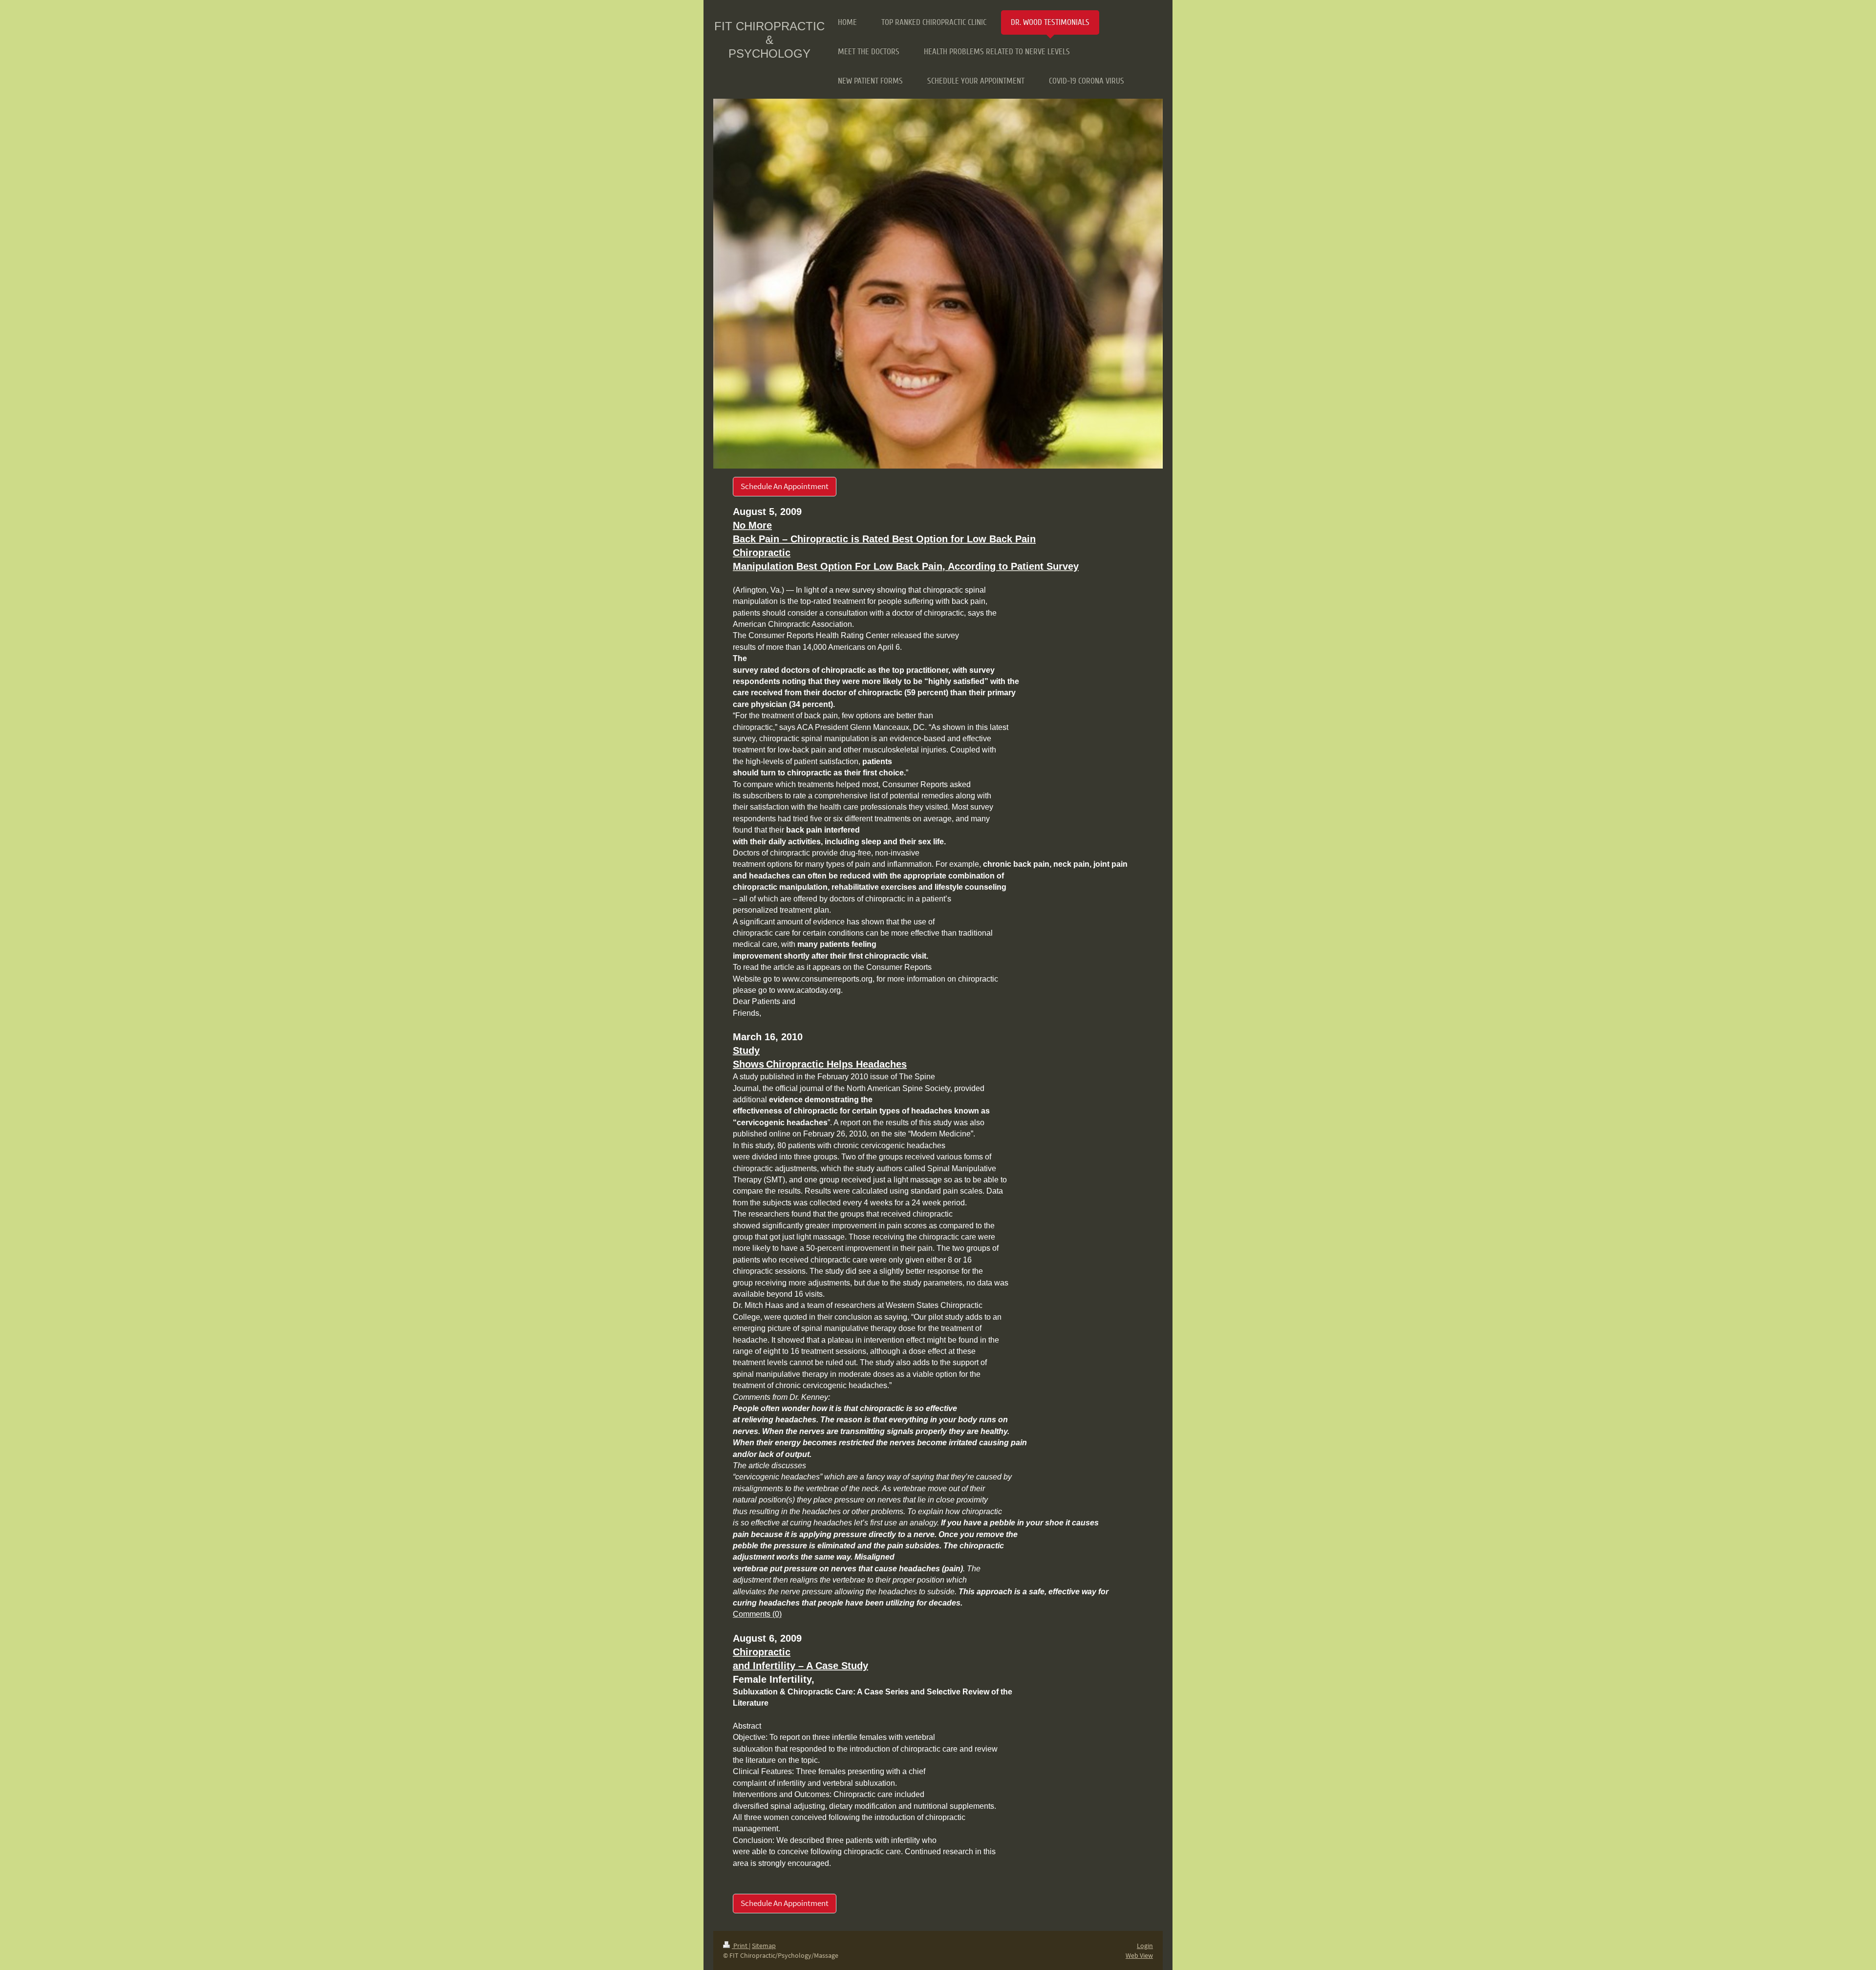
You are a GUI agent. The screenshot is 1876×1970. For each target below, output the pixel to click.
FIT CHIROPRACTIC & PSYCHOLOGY (769, 40)
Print (740, 1946)
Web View (1139, 1955)
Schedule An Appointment (785, 486)
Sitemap (764, 1946)
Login (1145, 1946)
